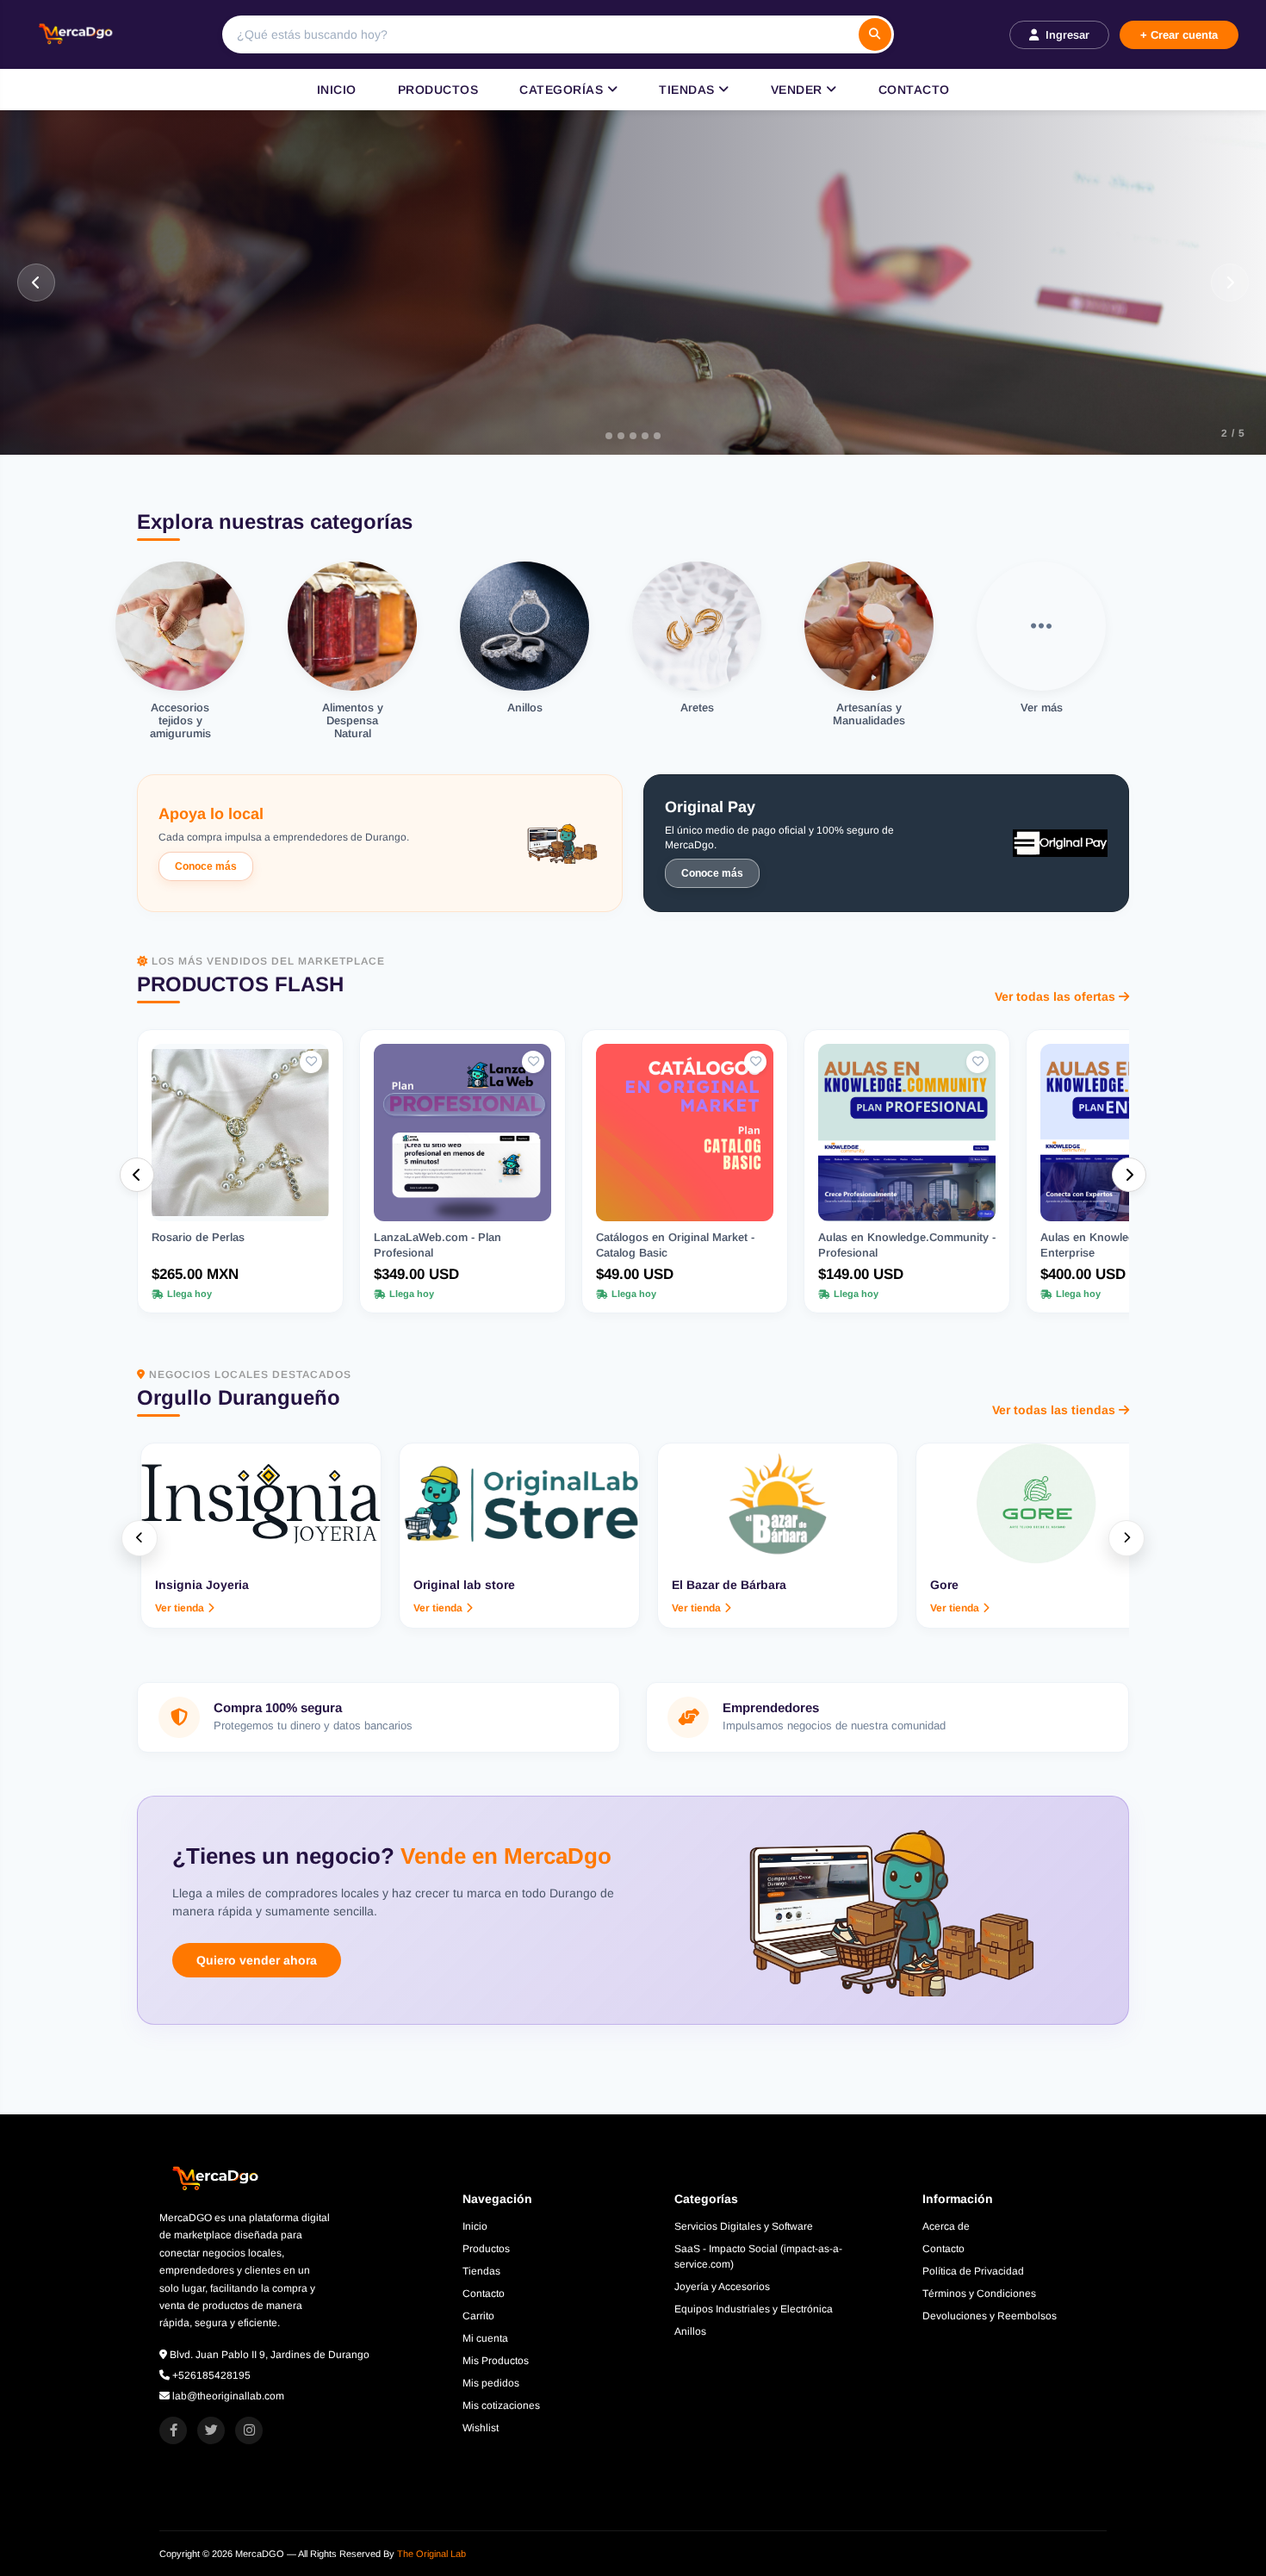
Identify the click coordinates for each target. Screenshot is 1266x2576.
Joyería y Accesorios (722, 2287)
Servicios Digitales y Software (744, 2226)
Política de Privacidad (973, 2271)
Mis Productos (496, 2361)
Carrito (478, 2316)
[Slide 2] (621, 436)
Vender (799, 90)
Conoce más (206, 866)
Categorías (563, 90)
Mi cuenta (485, 2338)
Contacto (914, 90)
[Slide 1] (601, 436)
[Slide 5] (665, 436)
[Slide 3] (641, 436)
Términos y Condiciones (979, 2294)
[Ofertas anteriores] (137, 1175)
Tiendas (689, 90)
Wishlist (481, 2428)
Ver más (105, 371)
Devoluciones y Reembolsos (990, 2316)
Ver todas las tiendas (1054, 1410)
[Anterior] (36, 282)
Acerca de (946, 2226)
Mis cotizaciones (501, 2405)
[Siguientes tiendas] (1126, 1538)
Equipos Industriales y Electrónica (754, 2309)
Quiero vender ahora (257, 1960)
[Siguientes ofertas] (1129, 1175)
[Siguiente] (1230, 282)
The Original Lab (431, 2554)
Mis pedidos (491, 2383)
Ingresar (1067, 35)
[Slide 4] (653, 436)
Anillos (690, 2331)
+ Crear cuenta (1179, 35)
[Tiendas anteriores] (140, 1538)
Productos (438, 90)
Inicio (337, 90)
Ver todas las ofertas (1055, 996)
